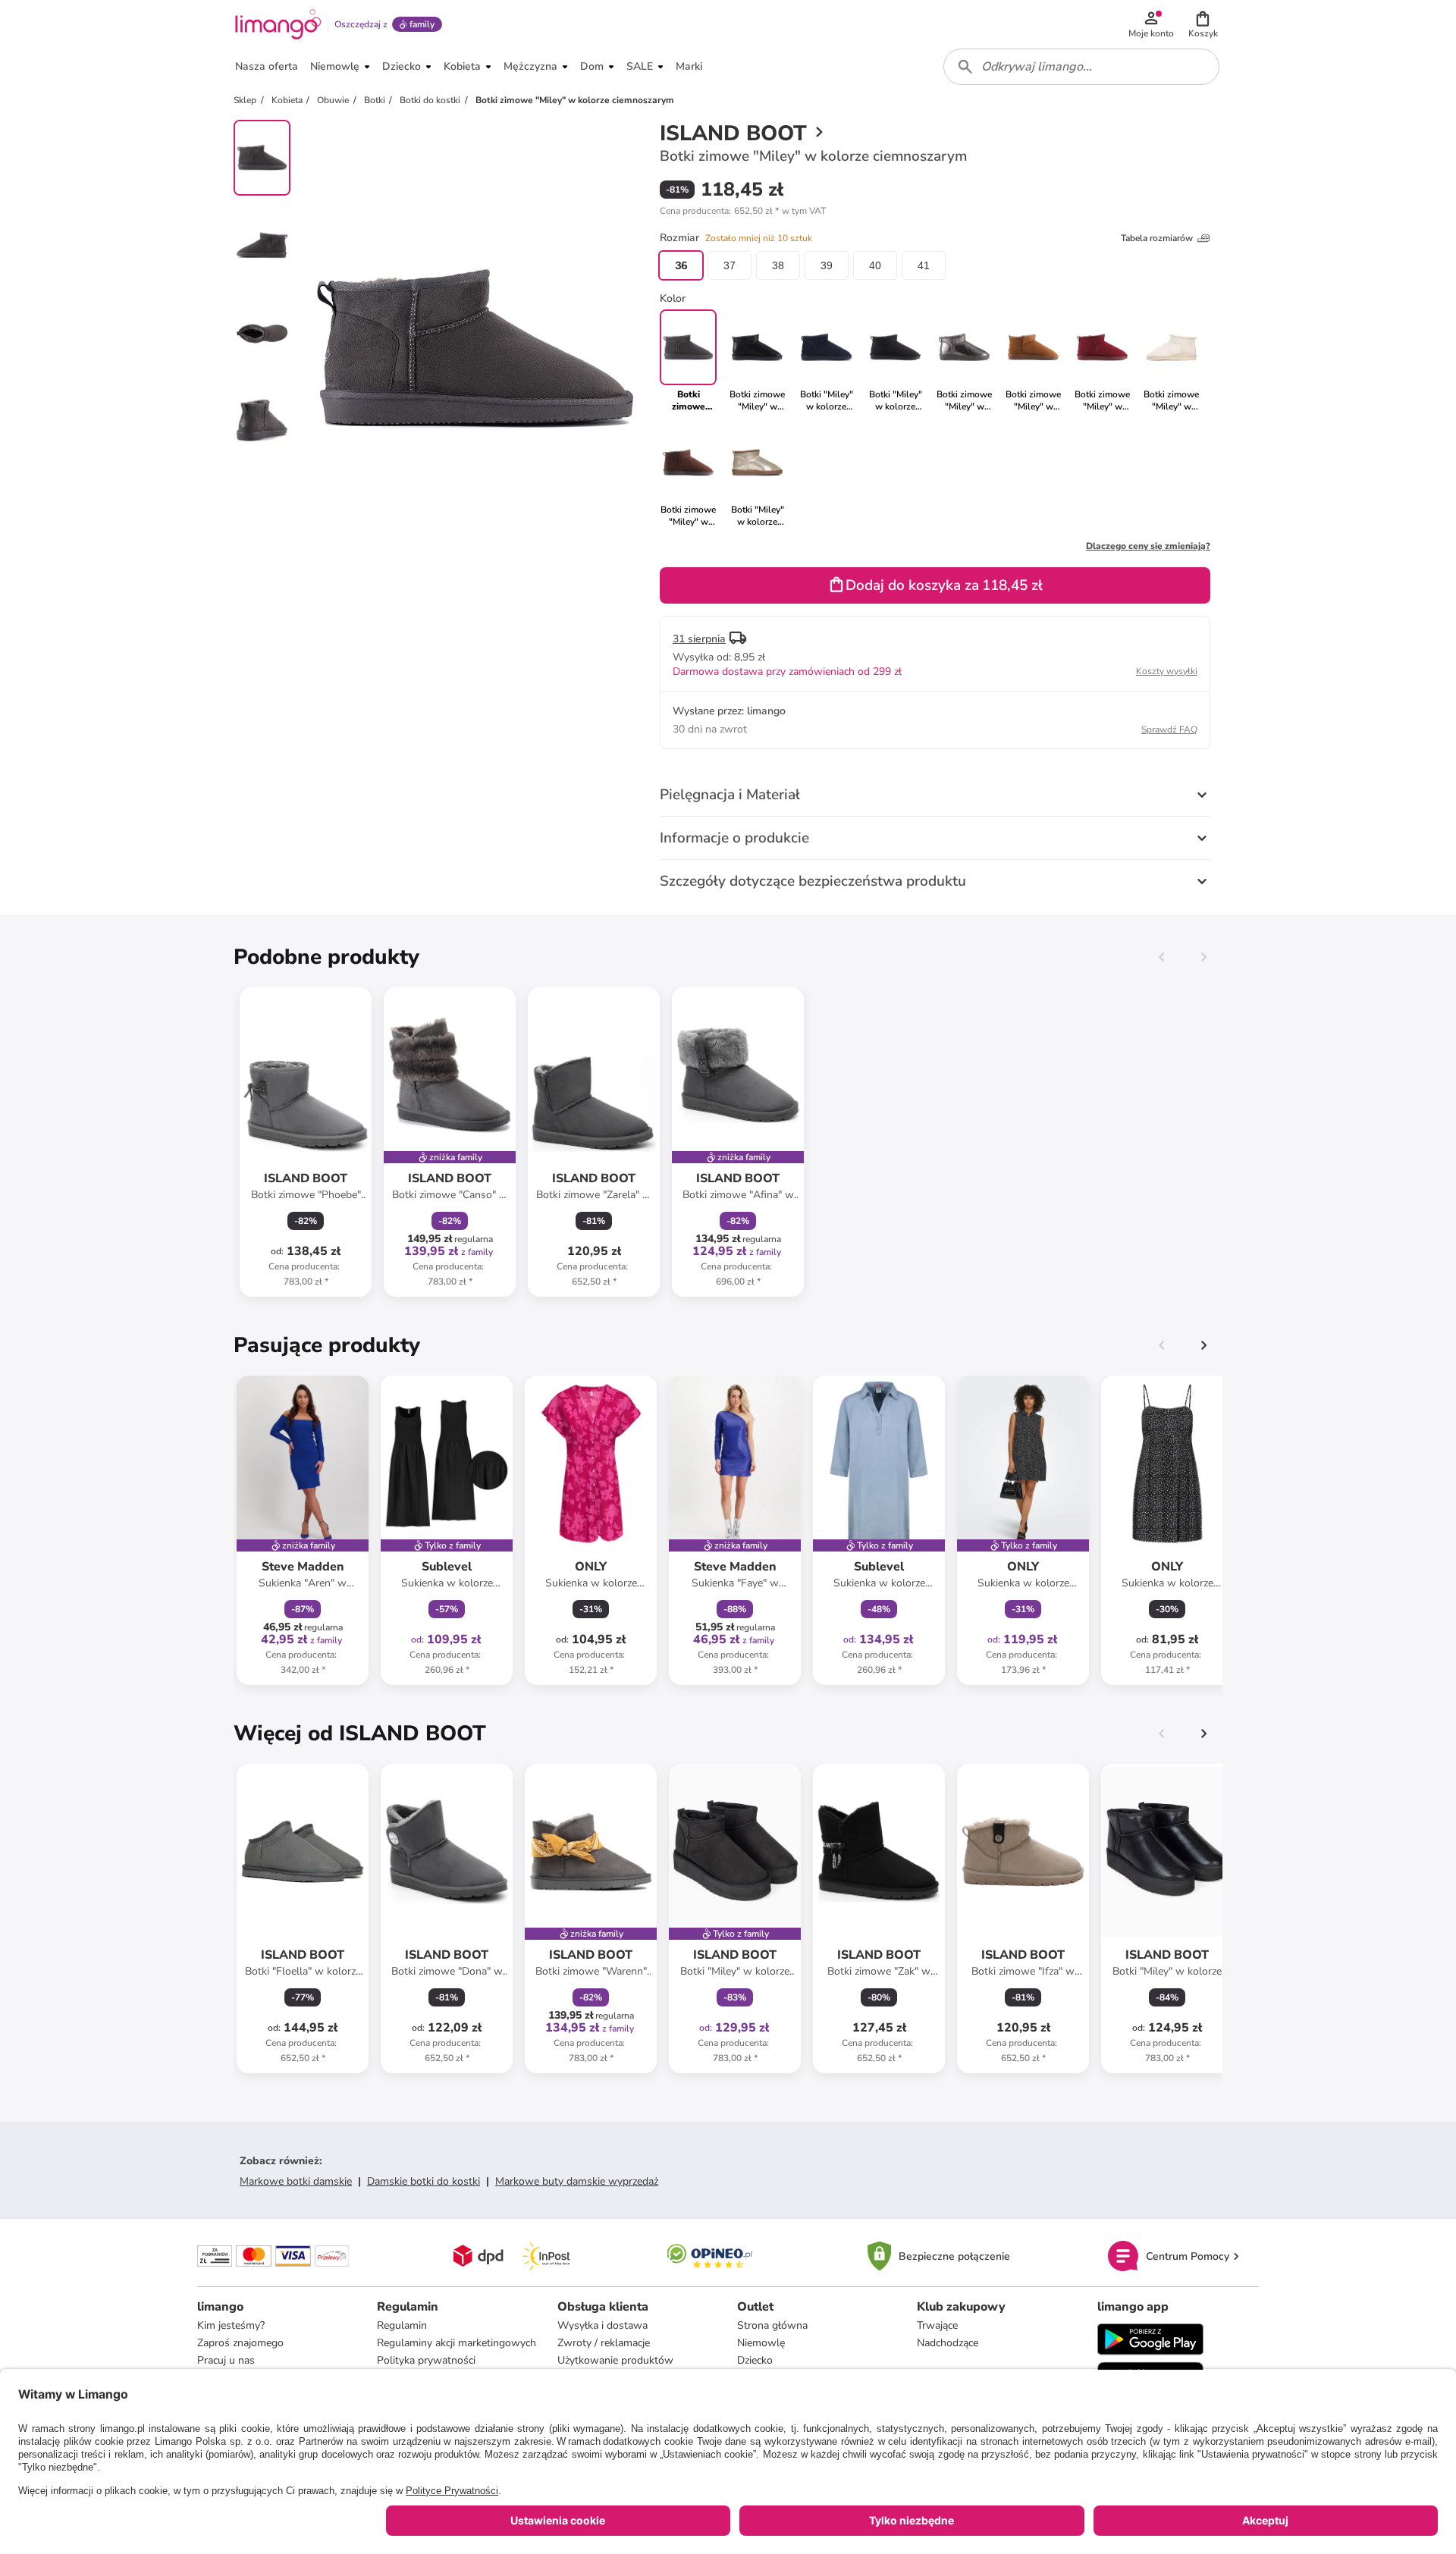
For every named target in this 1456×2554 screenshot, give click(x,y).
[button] (1203, 24)
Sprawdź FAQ (1169, 729)
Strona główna (772, 2325)
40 (875, 265)
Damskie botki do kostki (424, 2181)
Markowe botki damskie (296, 2181)
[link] (757, 361)
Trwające (937, 2325)
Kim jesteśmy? (231, 2325)
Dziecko (755, 2360)
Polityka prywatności (426, 2360)
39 (827, 265)
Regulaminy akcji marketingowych (457, 2343)
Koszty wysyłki (1167, 671)
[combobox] (1081, 67)
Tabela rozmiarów (1157, 238)
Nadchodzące (948, 2343)
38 (778, 265)
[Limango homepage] (278, 24)
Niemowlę (761, 2343)
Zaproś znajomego (240, 2343)
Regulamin (402, 2325)
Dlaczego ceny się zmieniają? (1148, 546)
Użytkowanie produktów (615, 2360)
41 (924, 265)
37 (730, 265)
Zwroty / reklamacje (604, 2343)
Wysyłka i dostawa (602, 2325)
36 (681, 265)
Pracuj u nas (226, 2360)
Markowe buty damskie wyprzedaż (577, 2181)
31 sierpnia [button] (699, 639)
